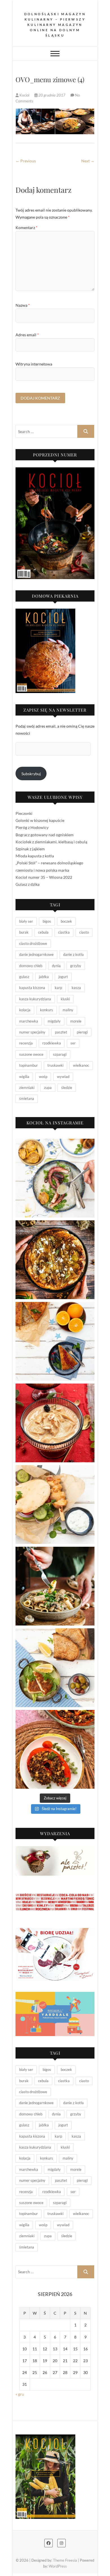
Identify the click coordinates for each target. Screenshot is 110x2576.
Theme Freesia (65, 2560)
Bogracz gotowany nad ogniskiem (45, 835)
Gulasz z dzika (27, 884)
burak (24, 932)
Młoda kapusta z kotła (35, 856)
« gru (20, 2394)
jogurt (63, 977)
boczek (66, 921)
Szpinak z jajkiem (30, 849)
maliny (68, 1010)
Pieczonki (24, 813)
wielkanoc (81, 1065)
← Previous (26, 161)
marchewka (29, 1021)
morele (76, 1021)
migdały (54, 1021)
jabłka (44, 977)
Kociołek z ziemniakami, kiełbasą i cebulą (51, 842)
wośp (43, 1077)
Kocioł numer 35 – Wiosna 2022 (44, 877)
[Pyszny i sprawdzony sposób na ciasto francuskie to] (55, 1260)
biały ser (26, 921)
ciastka (64, 932)
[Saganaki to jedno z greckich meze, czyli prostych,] (55, 1668)
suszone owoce (31, 1054)
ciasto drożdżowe (33, 943)
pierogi (82, 1032)
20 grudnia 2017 (52, 95)
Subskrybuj (31, 774)
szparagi (60, 1054)
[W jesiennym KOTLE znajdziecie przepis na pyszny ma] (55, 1586)
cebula (43, 932)
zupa (48, 1088)
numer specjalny (32, 1032)
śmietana (27, 1098)
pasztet (61, 1032)
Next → (88, 161)
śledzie (67, 1088)
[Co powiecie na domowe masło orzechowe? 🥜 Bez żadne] (55, 1423)
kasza (76, 988)
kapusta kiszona (32, 988)
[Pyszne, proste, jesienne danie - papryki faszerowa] (55, 1749)
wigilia (24, 1077)
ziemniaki (27, 1088)
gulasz (24, 977)
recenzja (26, 1043)
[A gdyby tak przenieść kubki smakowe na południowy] (55, 1178)
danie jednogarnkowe (36, 954)
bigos (47, 921)
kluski (65, 999)
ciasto (84, 932)
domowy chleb (31, 966)
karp (58, 988)
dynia (56, 966)
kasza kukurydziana (35, 999)
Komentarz (27, 227)
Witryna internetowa (34, 364)
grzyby (76, 966)
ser (73, 1043)
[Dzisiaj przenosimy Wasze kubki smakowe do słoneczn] (55, 1505)
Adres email (27, 335)
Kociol (24, 95)
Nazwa (23, 305)
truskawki (55, 1065)
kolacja (25, 1010)
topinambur (28, 1065)
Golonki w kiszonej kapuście (40, 820)
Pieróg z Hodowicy (32, 827)
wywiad (63, 1077)
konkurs (47, 1010)
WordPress (58, 2566)
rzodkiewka (52, 1043)
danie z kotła (73, 954)
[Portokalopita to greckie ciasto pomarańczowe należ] (55, 1341)
